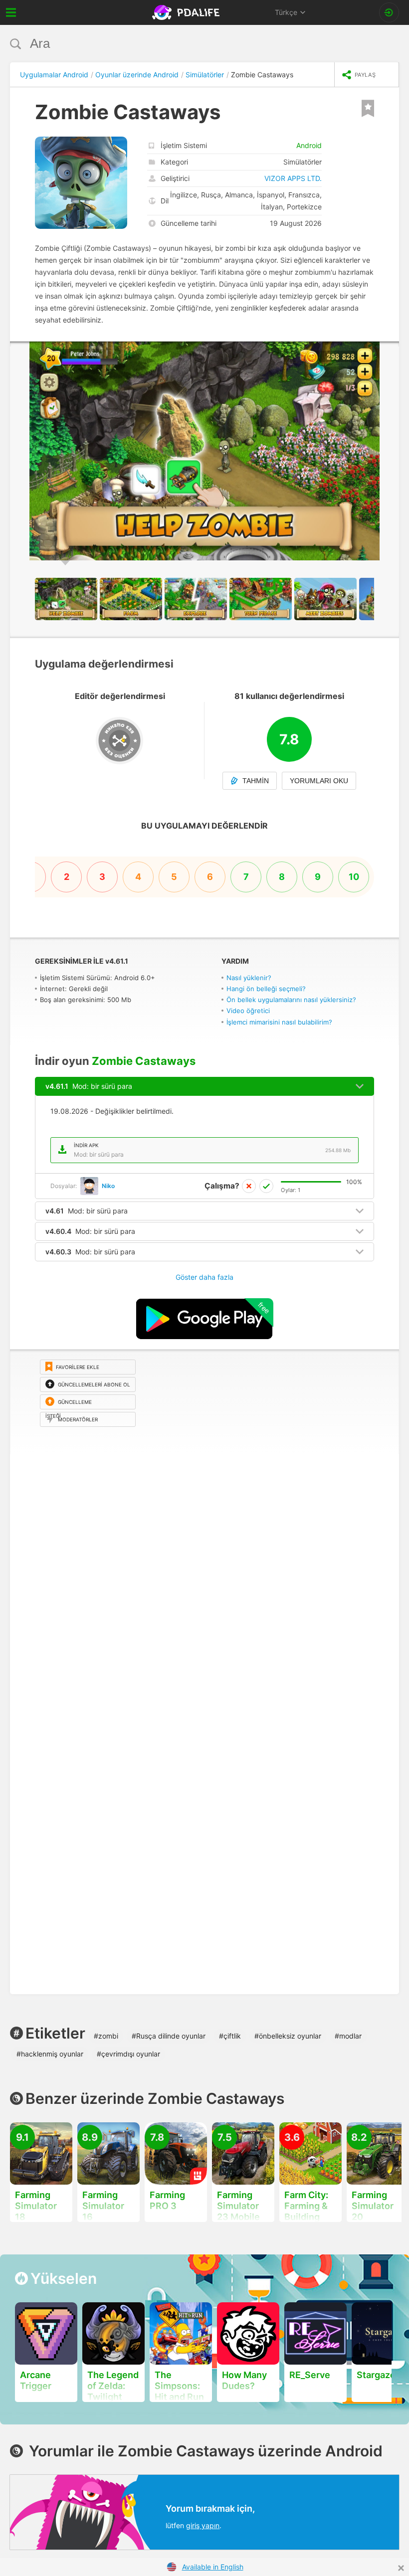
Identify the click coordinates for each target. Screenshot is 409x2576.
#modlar (348, 2036)
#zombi (106, 2036)
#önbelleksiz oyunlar (288, 2036)
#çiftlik (230, 2036)
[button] (390, 350)
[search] (186, 44)
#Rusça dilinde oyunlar (169, 2036)
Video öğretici (248, 1011)
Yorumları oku (319, 781)
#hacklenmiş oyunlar (50, 2054)
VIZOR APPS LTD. (293, 178)
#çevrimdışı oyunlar (128, 2054)
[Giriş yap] (389, 12)
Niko (108, 1186)
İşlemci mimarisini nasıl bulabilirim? (279, 1022)
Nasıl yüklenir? (249, 978)
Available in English (213, 2567)
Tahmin (256, 781)
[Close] (401, 2568)
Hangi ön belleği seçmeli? (266, 989)
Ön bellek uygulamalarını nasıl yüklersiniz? (291, 1000)
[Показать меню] (11, 12)
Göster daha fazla (204, 1277)
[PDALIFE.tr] (187, 12)
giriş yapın (203, 2525)
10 (354, 877)
